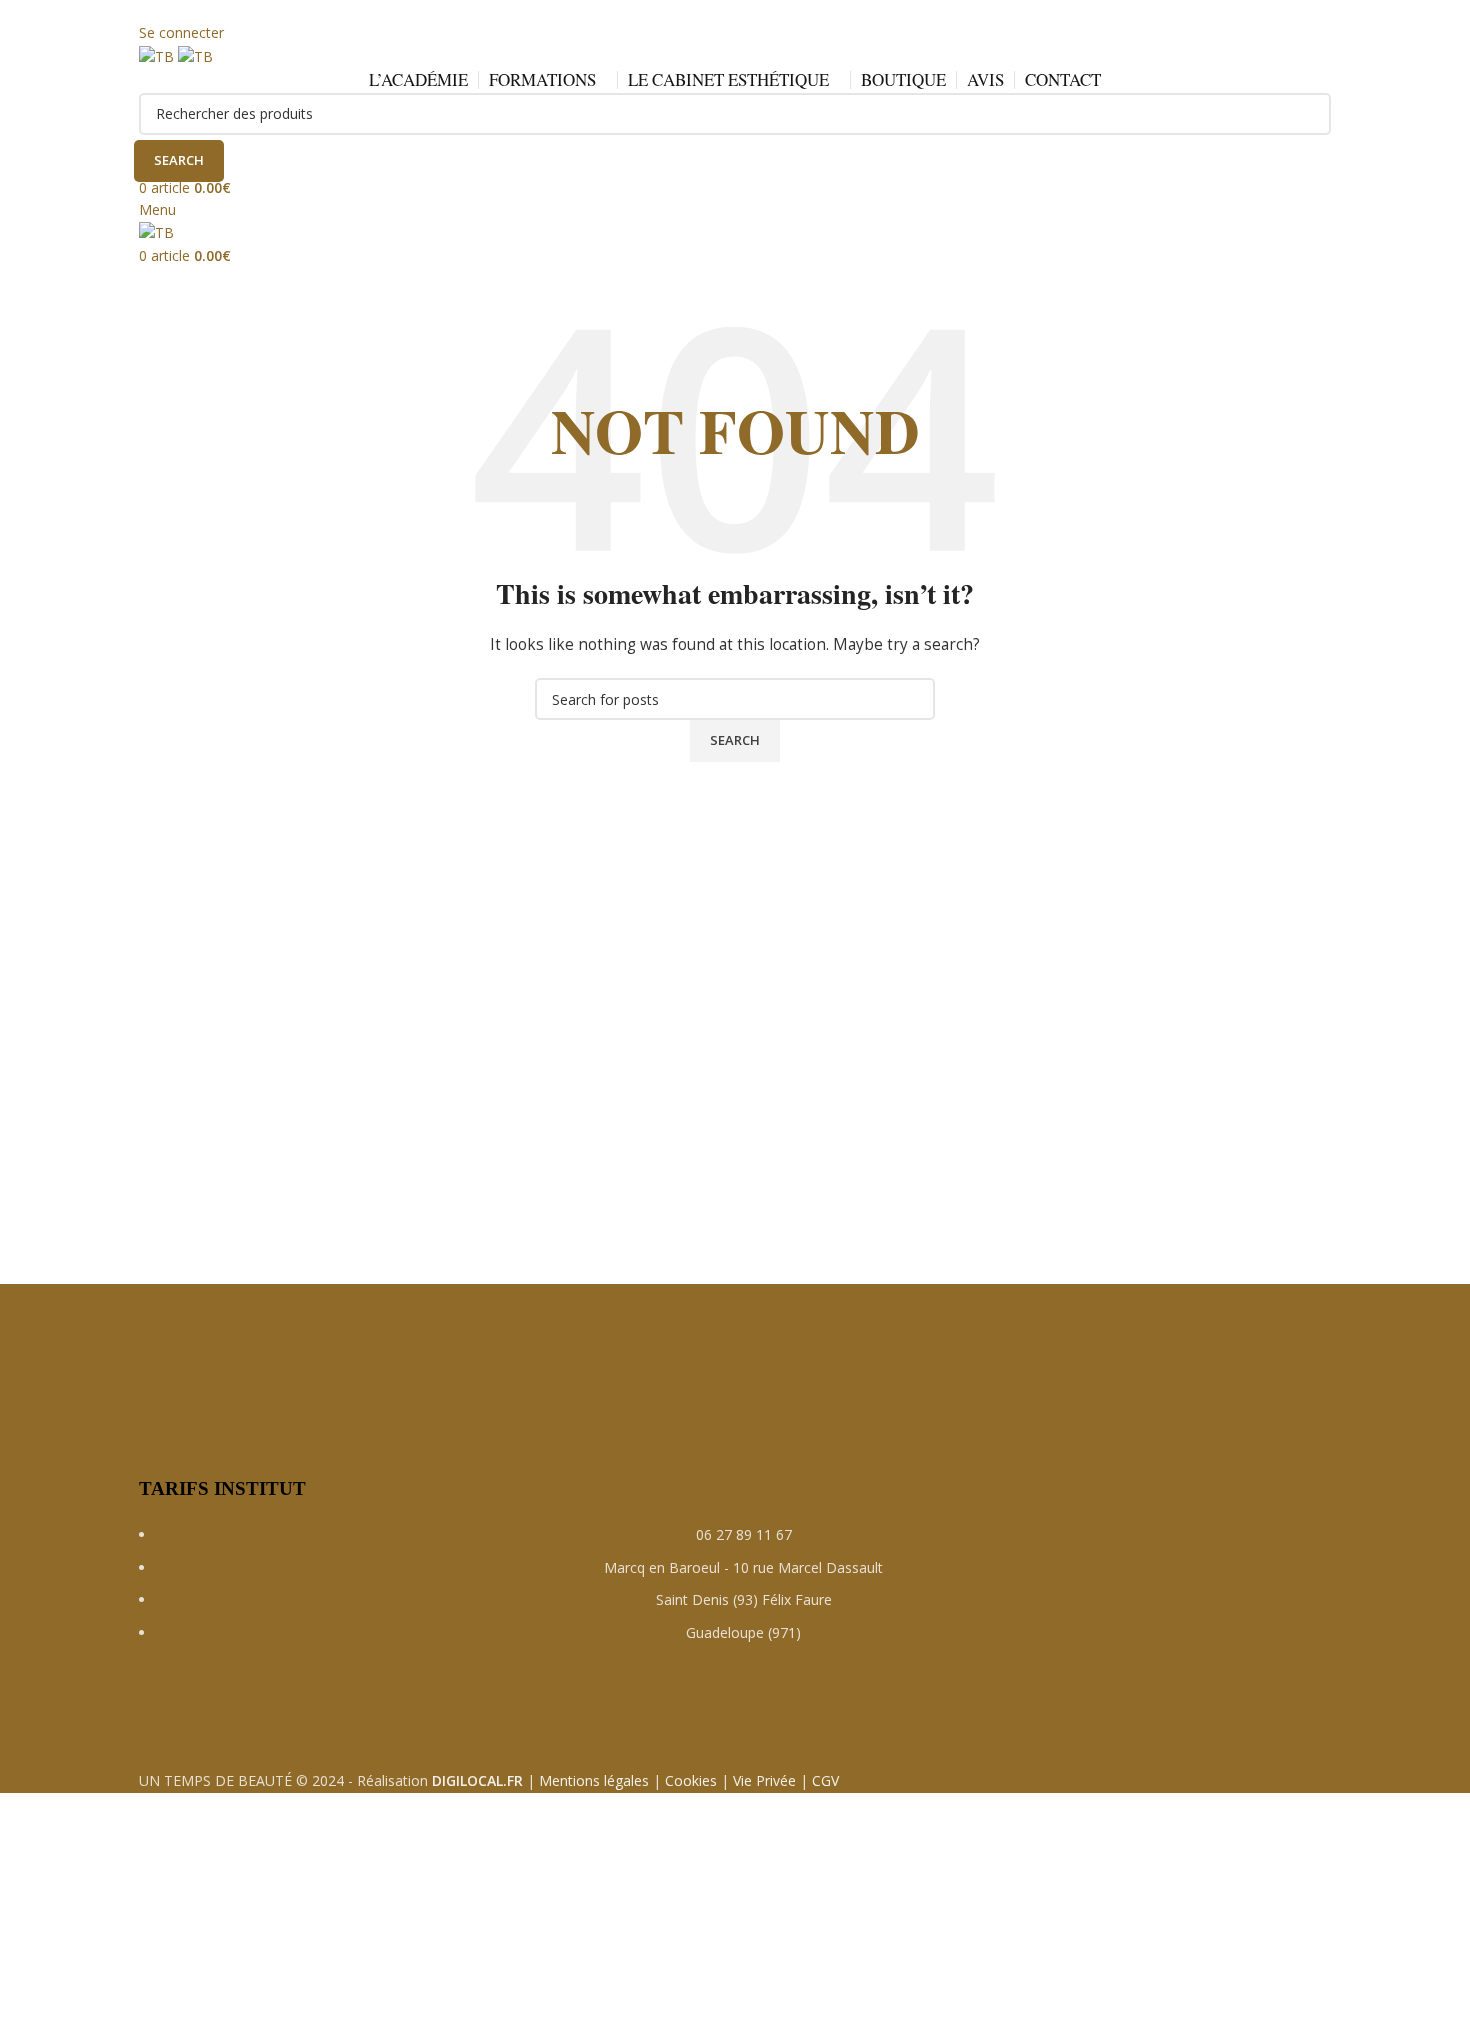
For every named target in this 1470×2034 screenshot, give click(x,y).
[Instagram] (218, 1709)
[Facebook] (164, 1709)
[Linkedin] (272, 1709)
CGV (825, 1780)
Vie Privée (764, 1780)
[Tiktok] (326, 1709)
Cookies (691, 1780)
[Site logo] (158, 55)
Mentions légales (594, 1780)
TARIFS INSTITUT (222, 1488)
